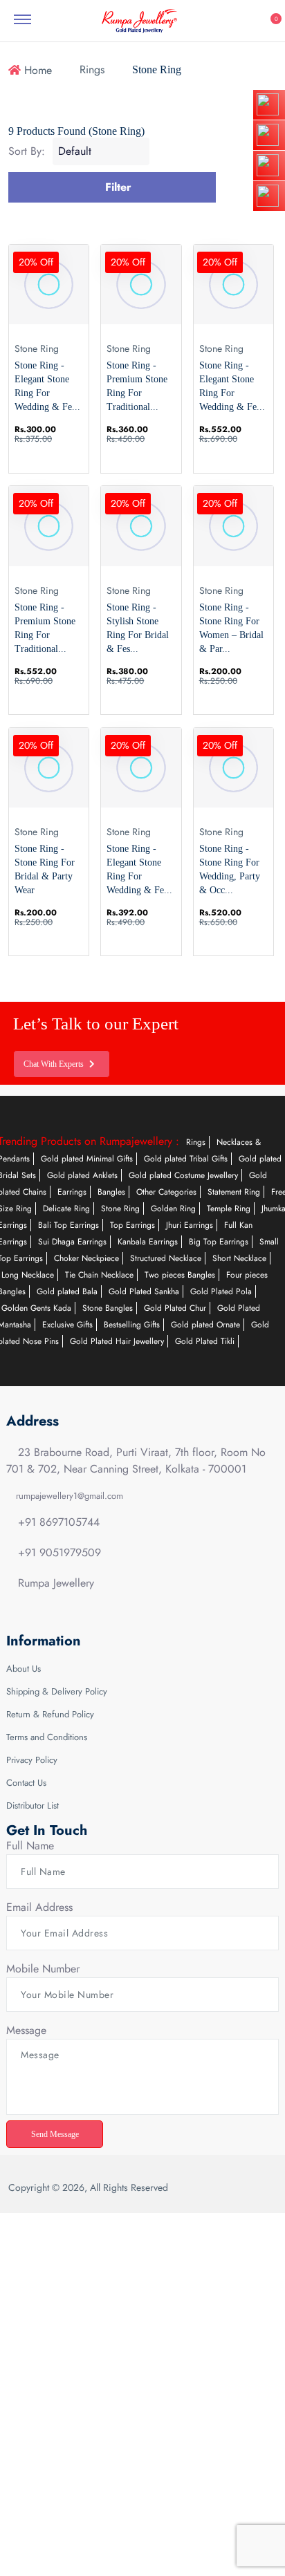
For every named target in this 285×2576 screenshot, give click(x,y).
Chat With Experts (57, 1064)
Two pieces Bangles (180, 1275)
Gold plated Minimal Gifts (87, 1159)
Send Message (58, 2134)
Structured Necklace (166, 1258)
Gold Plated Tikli (205, 1341)
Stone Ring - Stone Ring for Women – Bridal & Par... (231, 628)
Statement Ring (234, 1192)
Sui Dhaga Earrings (72, 1242)
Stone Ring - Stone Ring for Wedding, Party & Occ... (230, 869)
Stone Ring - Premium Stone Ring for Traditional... (137, 386)
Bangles (111, 1192)
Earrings (72, 1192)
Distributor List (33, 1805)
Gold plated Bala (67, 1291)
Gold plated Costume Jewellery (183, 1175)
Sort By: (27, 151)
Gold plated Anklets (82, 1175)
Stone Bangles (108, 1308)
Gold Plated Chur (175, 1308)
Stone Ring (120, 1208)
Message (26, 2030)
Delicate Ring (66, 1208)
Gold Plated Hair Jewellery (117, 1341)
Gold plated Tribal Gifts (186, 1159)
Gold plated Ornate (205, 1325)
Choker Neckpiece (86, 1258)
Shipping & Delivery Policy (57, 1691)
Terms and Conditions (47, 1737)
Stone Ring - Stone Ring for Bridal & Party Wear (45, 869)
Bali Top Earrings (68, 1225)
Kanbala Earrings (148, 1242)
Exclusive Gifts (67, 1325)
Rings (92, 69)
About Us (24, 1669)
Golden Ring (173, 1208)
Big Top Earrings (219, 1242)
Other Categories (166, 1192)
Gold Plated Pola (221, 1291)
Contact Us (26, 1783)
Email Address (39, 1907)
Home (36, 70)
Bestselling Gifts (132, 1325)
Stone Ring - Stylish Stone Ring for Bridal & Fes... (138, 628)
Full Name (30, 1846)
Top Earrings (132, 1225)
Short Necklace (239, 1258)
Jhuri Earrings (190, 1225)
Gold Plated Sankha (144, 1291)
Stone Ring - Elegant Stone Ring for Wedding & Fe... (47, 386)
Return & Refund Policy (50, 1714)
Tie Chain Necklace (99, 1275)
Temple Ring (229, 1208)
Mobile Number (43, 1969)
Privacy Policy (32, 1760)
